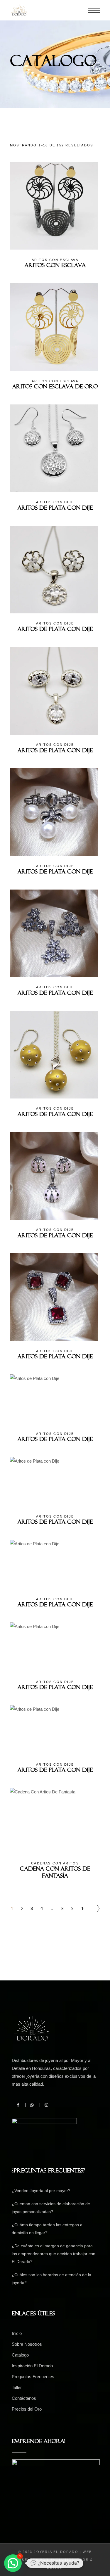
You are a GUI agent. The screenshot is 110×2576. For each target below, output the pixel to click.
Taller (17, 2387)
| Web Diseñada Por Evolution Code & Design (55, 2560)
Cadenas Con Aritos (55, 1863)
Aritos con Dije (55, 502)
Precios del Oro (27, 2409)
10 (83, 1908)
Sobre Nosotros (27, 2344)
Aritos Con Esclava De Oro (55, 388)
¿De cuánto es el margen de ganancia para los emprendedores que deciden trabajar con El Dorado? (54, 2254)
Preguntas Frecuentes (33, 2377)
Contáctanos (24, 2398)
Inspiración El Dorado (32, 2366)
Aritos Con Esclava (55, 267)
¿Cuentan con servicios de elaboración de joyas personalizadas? (51, 2208)
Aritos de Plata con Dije (55, 509)
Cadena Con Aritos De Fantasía (55, 1873)
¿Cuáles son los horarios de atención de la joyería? (51, 2279)
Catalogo (20, 2355)
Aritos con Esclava (55, 260)
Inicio (17, 2333)
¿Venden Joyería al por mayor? (41, 2191)
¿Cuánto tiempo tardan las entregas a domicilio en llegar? (47, 2229)
